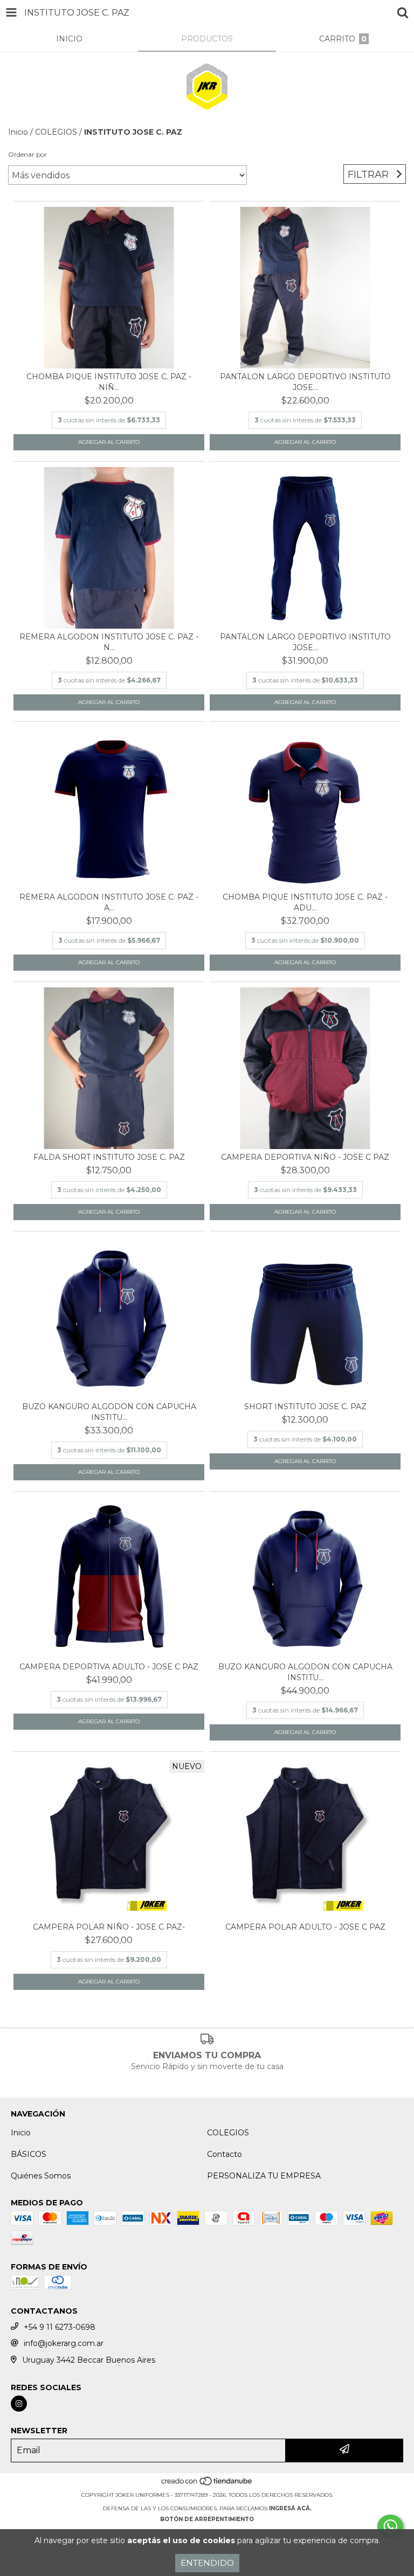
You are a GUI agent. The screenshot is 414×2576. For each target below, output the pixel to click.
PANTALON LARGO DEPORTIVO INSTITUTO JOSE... (305, 382)
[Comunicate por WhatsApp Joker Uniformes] (390, 2526)
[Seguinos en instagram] (19, 2404)
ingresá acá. (290, 2508)
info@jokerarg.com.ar (64, 2343)
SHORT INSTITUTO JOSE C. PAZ (305, 1407)
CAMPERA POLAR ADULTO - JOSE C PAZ (305, 1927)
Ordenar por (27, 154)
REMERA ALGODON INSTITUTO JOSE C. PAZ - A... (109, 902)
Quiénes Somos (41, 2176)
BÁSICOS (29, 2154)
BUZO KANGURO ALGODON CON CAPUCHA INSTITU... (109, 1412)
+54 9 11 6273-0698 (60, 2327)
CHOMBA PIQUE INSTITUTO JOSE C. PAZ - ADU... (305, 902)
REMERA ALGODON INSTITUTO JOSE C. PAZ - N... (109, 642)
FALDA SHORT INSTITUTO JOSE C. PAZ (109, 1157)
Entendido (207, 2563)
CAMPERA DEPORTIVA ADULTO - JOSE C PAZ (109, 1667)
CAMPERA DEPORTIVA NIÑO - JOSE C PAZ (305, 1157)
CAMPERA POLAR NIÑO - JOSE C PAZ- (109, 1927)
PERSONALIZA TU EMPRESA (264, 2176)
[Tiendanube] (207, 2484)
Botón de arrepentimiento (207, 2519)
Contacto (225, 2154)
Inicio (18, 132)
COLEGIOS (56, 132)
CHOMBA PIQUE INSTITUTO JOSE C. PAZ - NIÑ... (109, 382)
